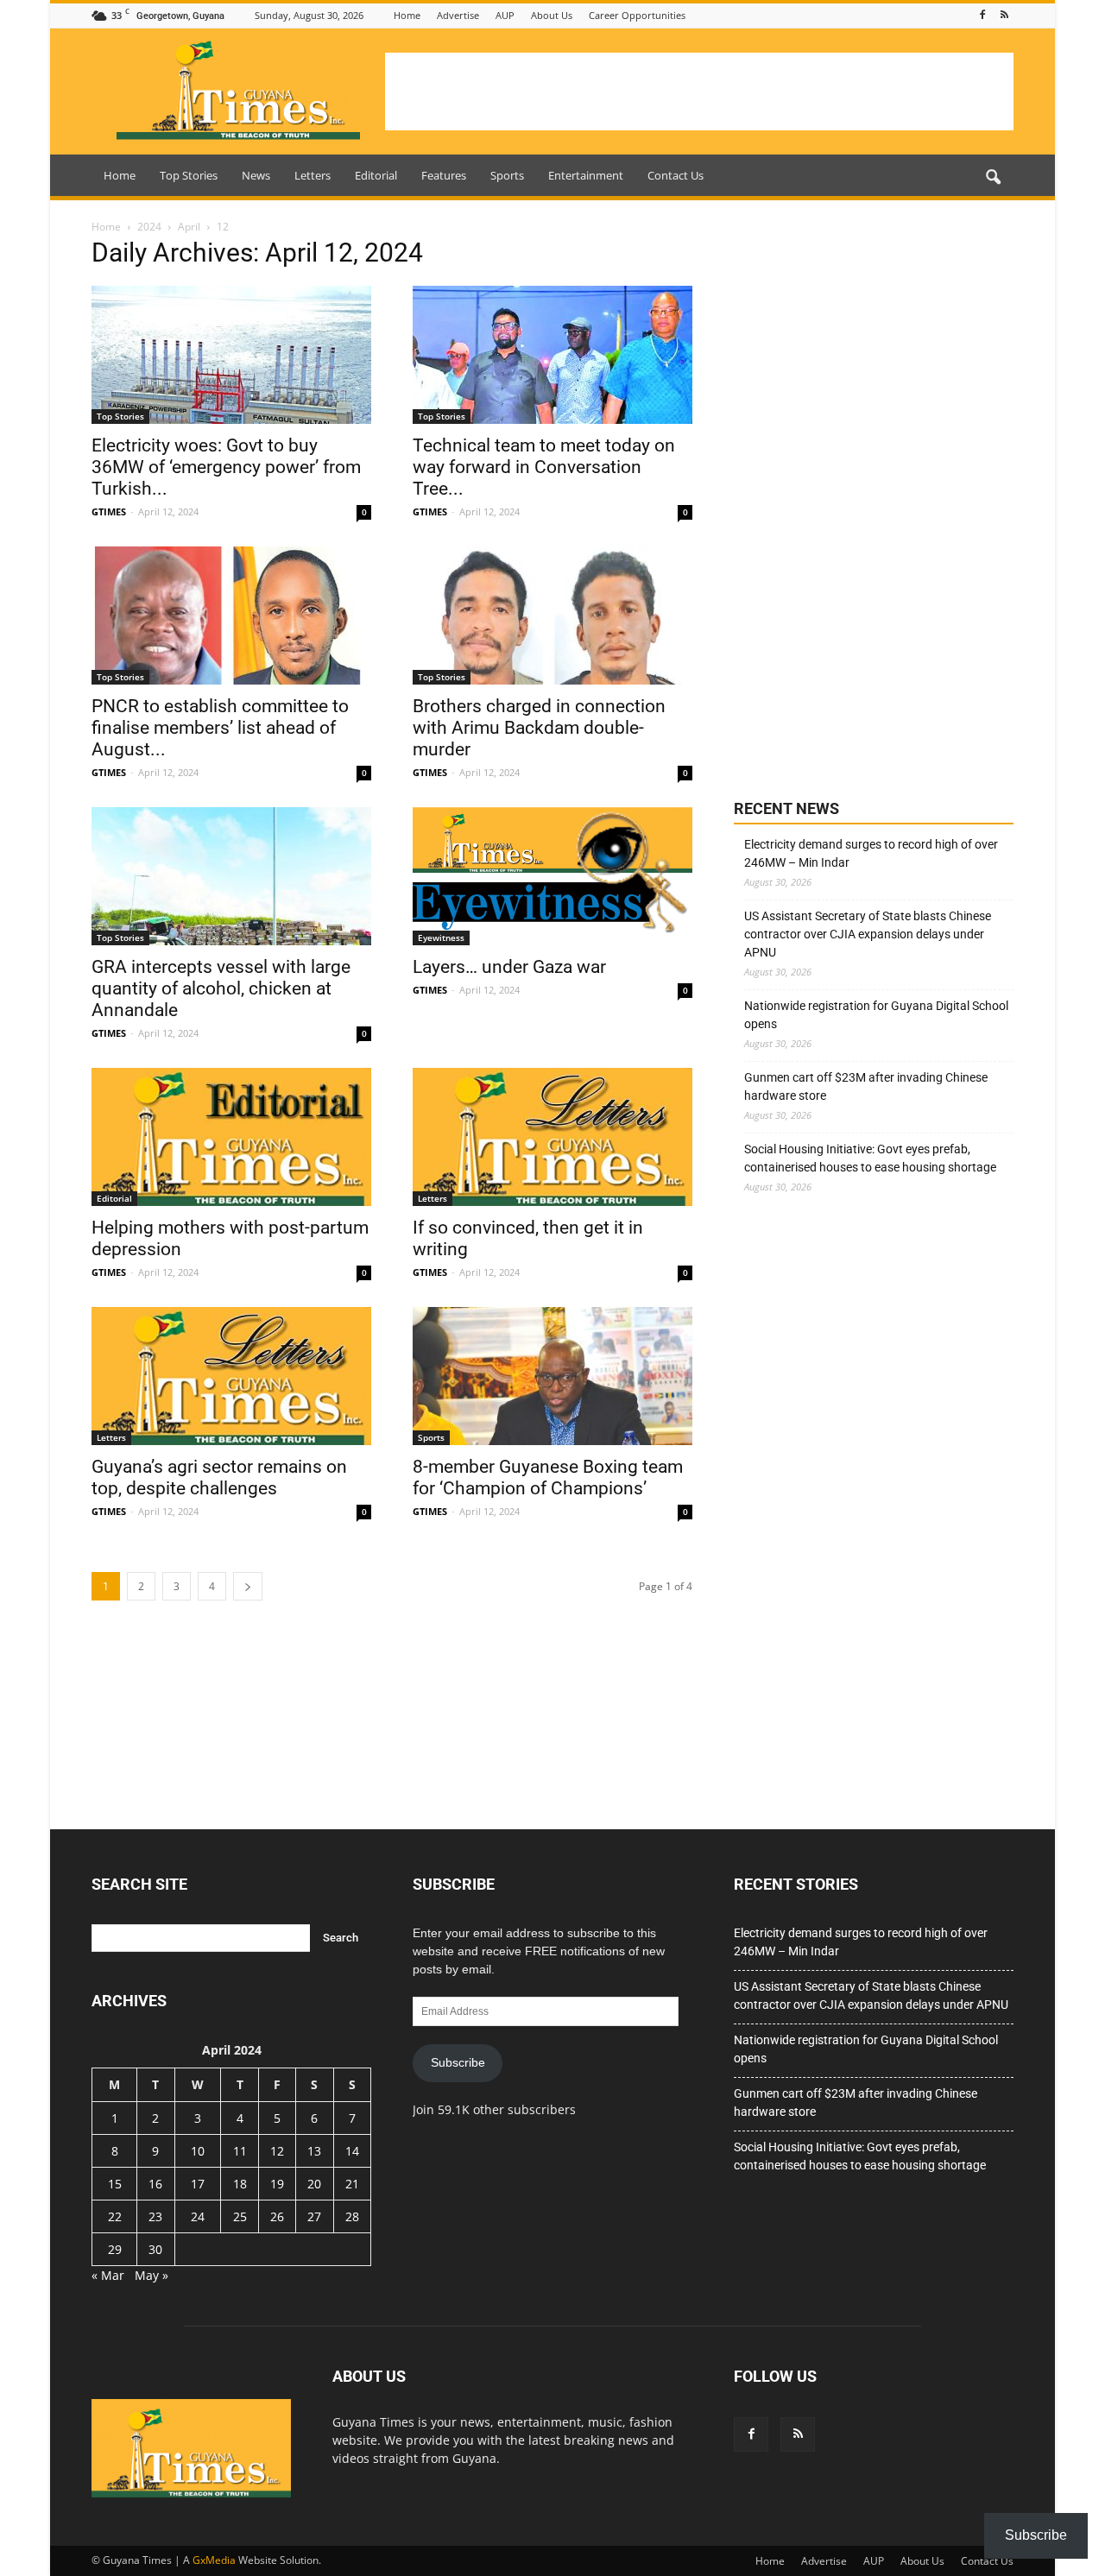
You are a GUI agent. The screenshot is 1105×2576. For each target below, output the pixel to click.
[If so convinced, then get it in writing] (552, 1137)
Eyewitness (441, 938)
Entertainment (586, 175)
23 (155, 2216)
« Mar (108, 2275)
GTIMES (109, 511)
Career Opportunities (637, 15)
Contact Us (676, 175)
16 (155, 2184)
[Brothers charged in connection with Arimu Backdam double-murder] (552, 616)
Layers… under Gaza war (509, 967)
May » (152, 2275)
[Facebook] (982, 15)
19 (277, 2184)
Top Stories (189, 175)
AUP (505, 15)
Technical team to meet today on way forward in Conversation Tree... (544, 467)
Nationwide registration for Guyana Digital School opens (876, 1015)
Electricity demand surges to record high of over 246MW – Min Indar (871, 853)
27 (314, 2216)
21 (352, 2184)
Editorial (376, 175)
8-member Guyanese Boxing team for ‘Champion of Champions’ (548, 1477)
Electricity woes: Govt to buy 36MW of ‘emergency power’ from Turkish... (226, 467)
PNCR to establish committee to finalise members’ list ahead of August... (220, 728)
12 (277, 2151)
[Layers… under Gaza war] (552, 876)
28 (352, 2216)
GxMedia (214, 2560)
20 (314, 2184)
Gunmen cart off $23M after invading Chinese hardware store (866, 1086)
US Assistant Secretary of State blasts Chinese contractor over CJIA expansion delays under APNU (868, 934)
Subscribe (458, 2062)
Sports (507, 175)
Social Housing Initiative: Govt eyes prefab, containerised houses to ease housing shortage (870, 1158)
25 (240, 2216)
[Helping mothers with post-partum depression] (231, 1137)
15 (115, 2184)
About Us (552, 15)
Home (407, 15)
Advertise (458, 15)
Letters (313, 175)
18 (240, 2184)
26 (277, 2216)
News (256, 175)
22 (115, 2216)
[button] (993, 178)
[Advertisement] (699, 92)
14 (352, 2151)
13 (314, 2151)
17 (198, 2184)
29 (115, 2249)
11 (240, 2151)
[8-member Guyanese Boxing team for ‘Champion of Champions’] (552, 1376)
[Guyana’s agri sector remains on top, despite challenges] (231, 1376)
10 (198, 2151)
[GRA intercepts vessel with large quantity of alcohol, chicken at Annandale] (231, 876)
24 (198, 2216)
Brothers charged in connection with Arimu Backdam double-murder (539, 728)
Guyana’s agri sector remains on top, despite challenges (219, 1477)
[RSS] (1004, 15)
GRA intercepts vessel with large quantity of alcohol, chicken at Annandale (221, 988)
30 (155, 2249)
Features (444, 175)
